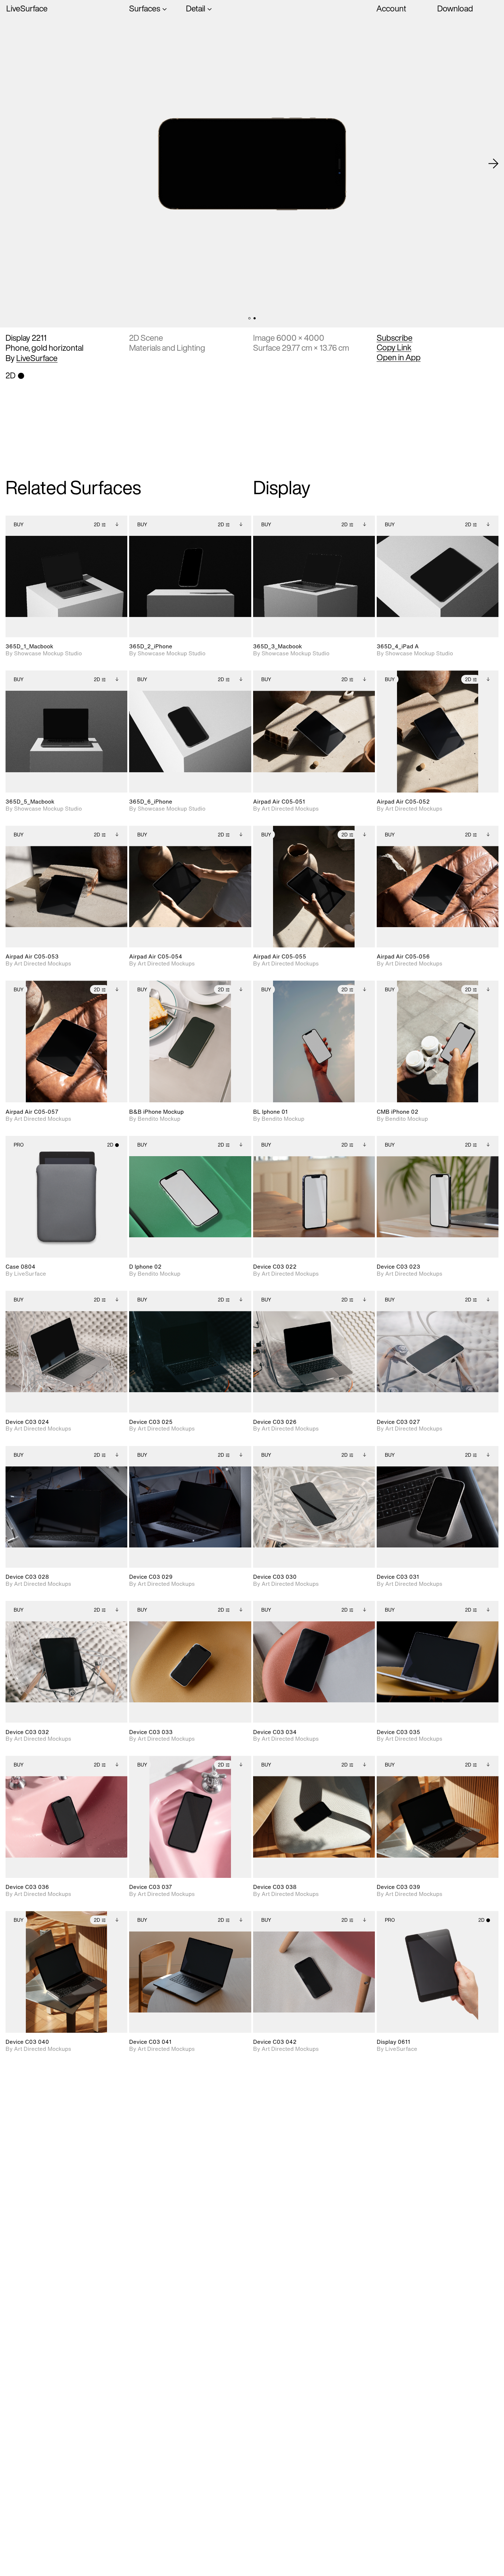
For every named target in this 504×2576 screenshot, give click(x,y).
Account (391, 8)
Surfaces (145, 9)
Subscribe (395, 338)
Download (455, 8)
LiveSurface (27, 9)
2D (97, 525)
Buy (19, 525)
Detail (196, 9)
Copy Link (394, 347)
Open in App (399, 357)
